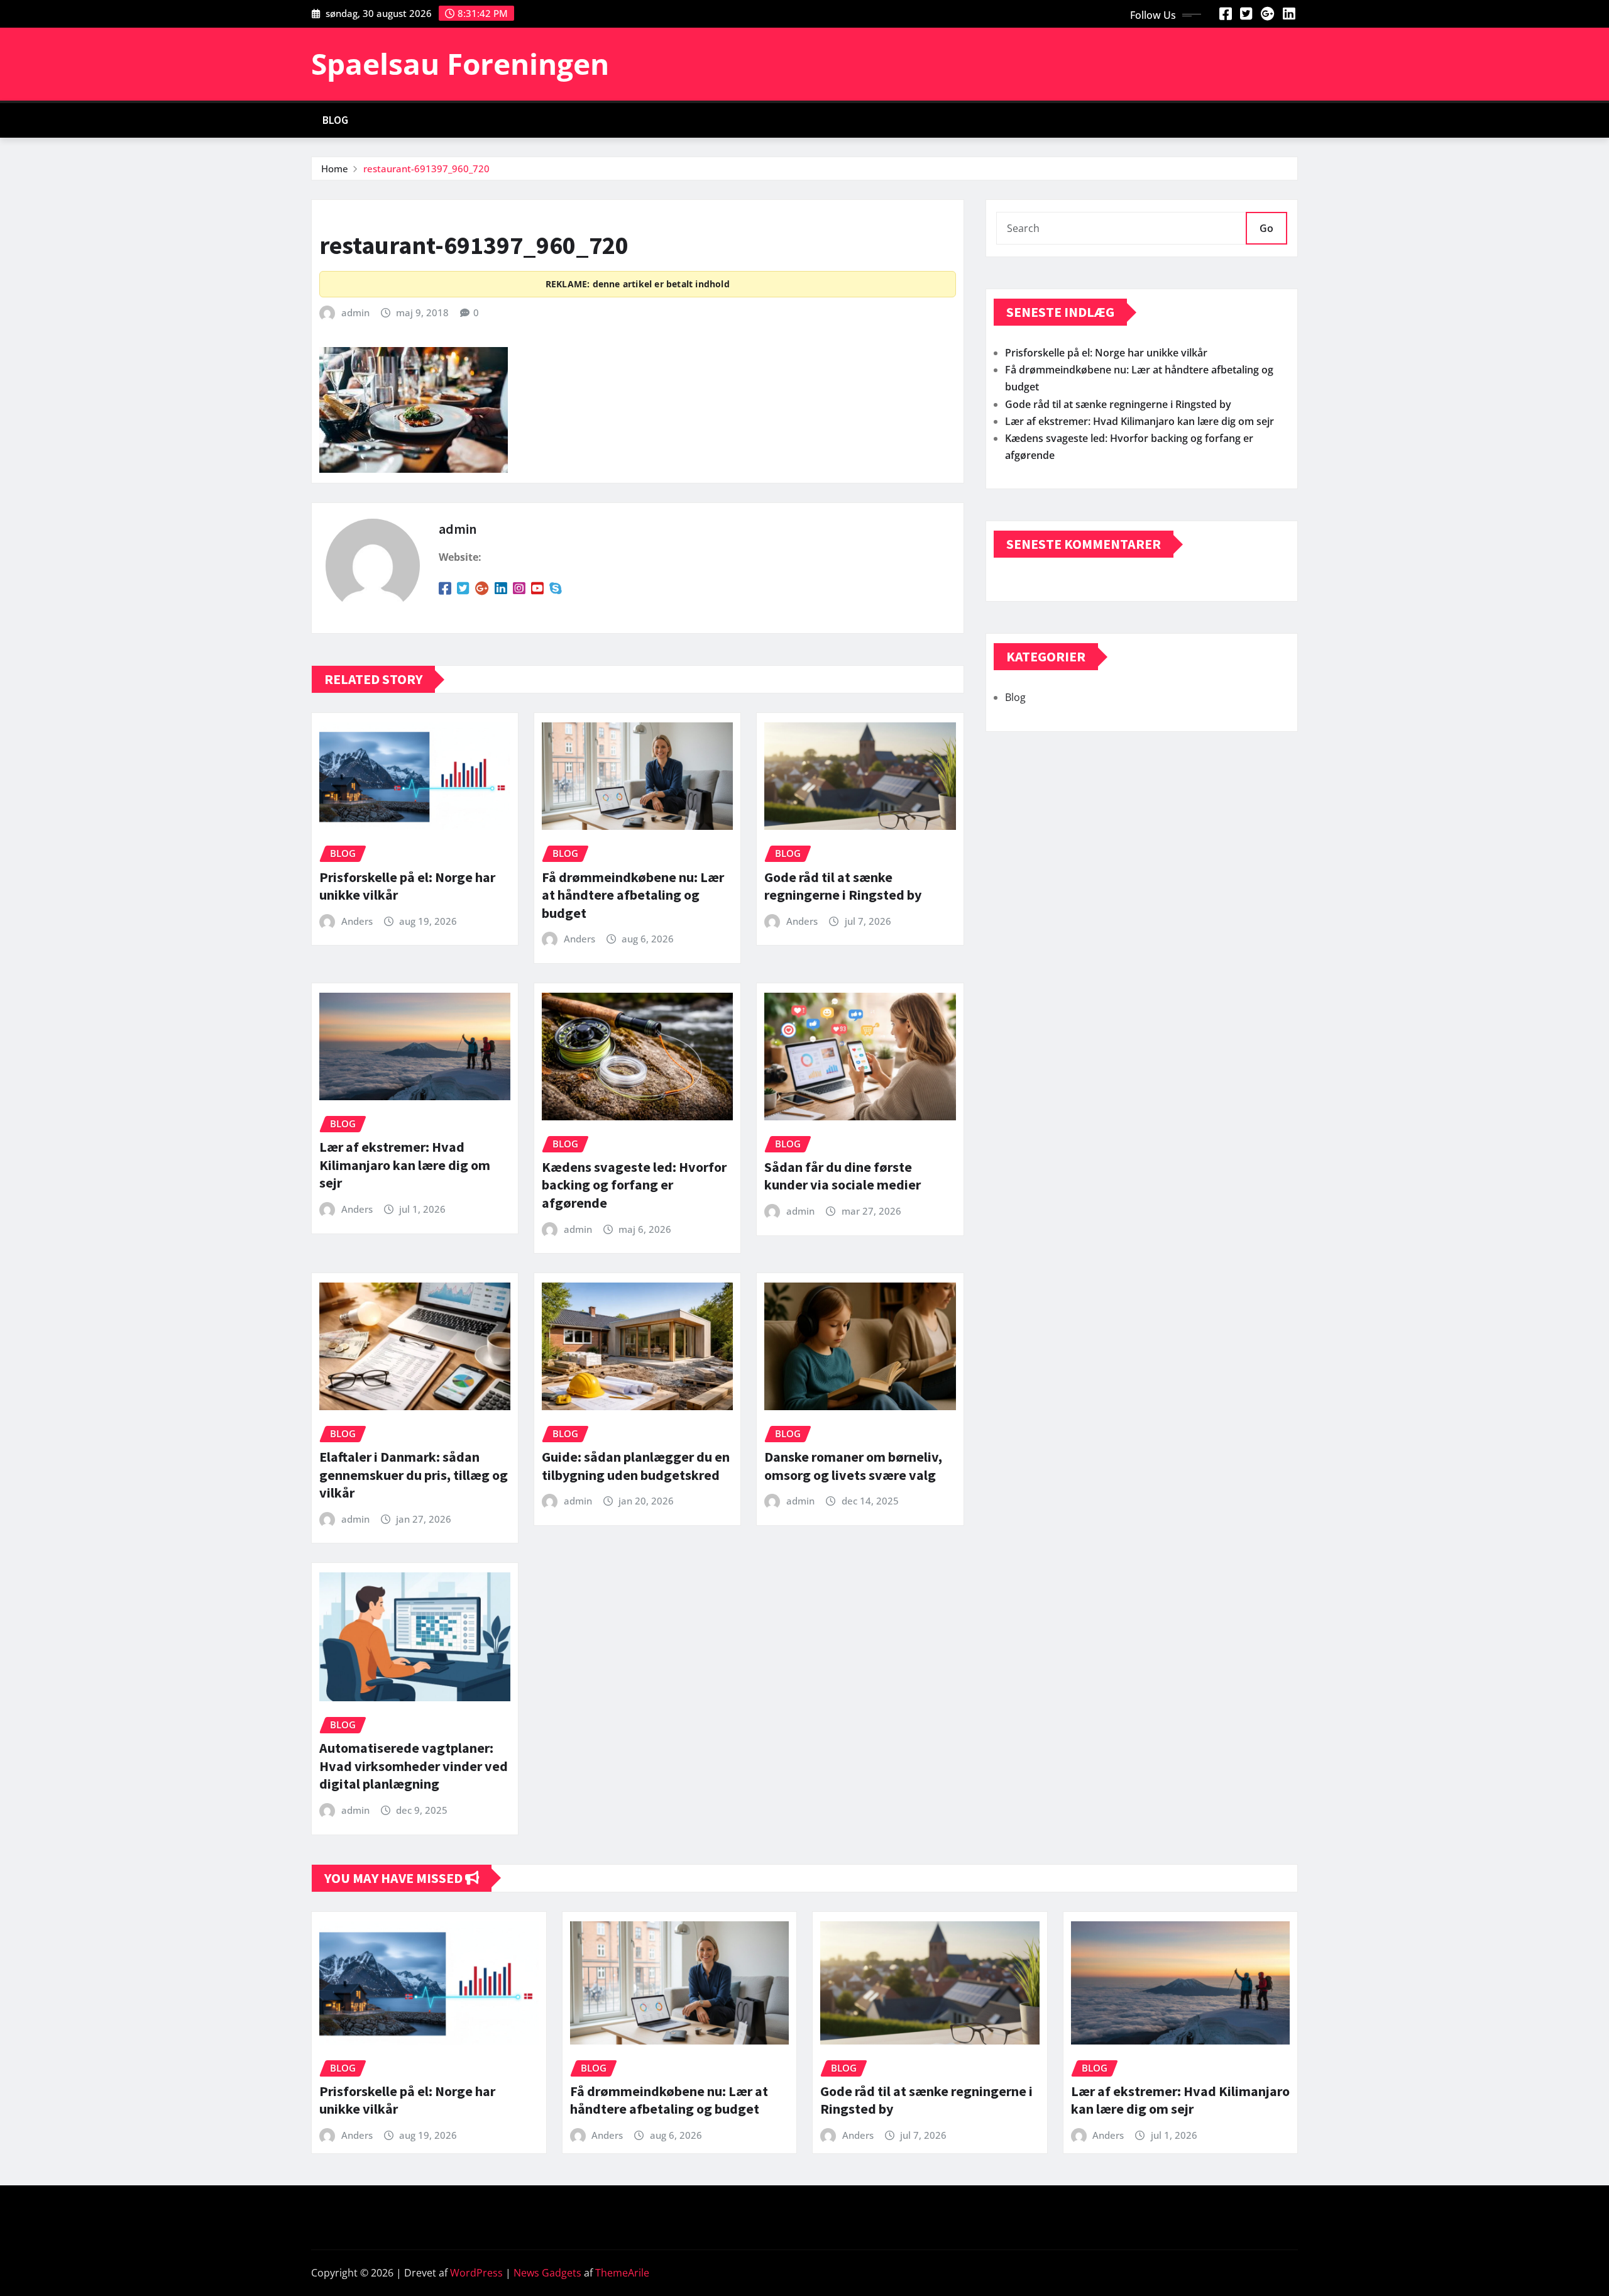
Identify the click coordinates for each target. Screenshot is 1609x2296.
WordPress (476, 2273)
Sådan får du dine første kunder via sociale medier (843, 1176)
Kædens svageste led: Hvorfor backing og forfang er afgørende (634, 1185)
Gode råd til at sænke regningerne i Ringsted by (843, 886)
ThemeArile (622, 2273)
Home (335, 168)
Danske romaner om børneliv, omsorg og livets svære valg (853, 1466)
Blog (336, 120)
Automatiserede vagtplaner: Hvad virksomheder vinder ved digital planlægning (414, 1766)
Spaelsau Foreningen (460, 63)
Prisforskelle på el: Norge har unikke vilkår (1106, 353)
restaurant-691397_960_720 (426, 168)
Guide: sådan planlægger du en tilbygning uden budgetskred (636, 1466)
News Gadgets (547, 2273)
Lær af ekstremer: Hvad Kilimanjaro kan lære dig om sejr (405, 1165)
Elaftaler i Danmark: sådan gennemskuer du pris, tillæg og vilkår (414, 1475)
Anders (357, 921)
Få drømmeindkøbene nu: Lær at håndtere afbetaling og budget (633, 895)
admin (355, 312)
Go (1266, 228)
